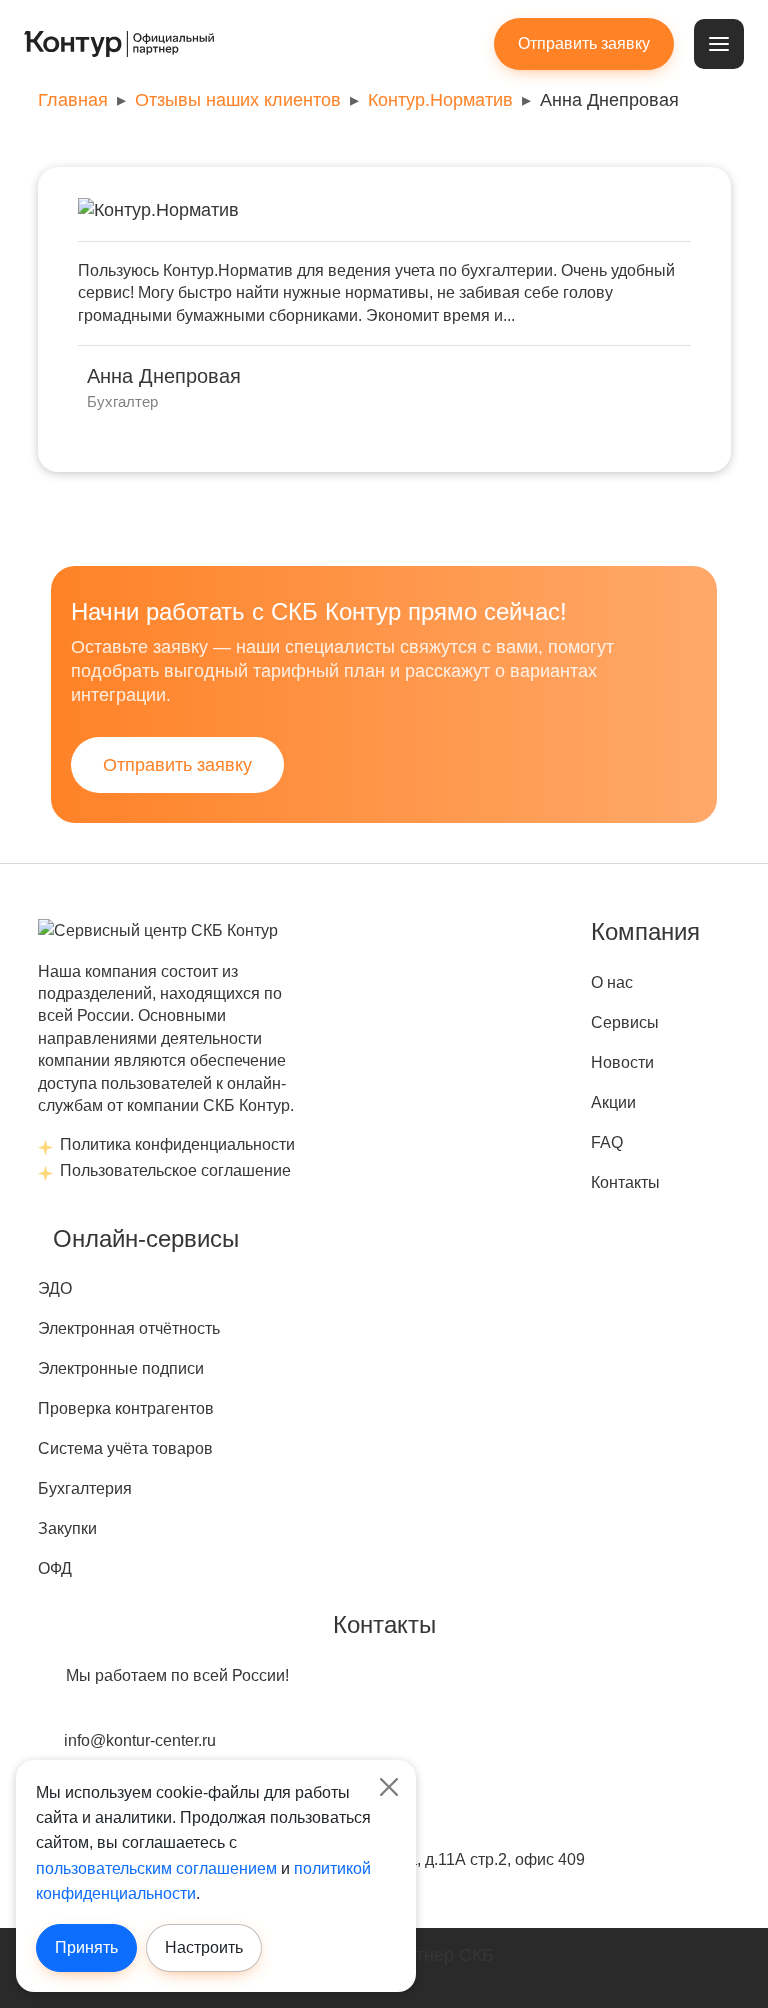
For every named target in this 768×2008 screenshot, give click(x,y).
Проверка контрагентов (126, 1408)
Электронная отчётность (129, 1328)
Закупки (67, 1528)
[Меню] (719, 44)
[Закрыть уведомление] (388, 1787)
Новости (622, 1062)
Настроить (204, 1947)
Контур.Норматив (440, 100)
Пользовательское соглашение (175, 1170)
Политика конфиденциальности (177, 1144)
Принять (86, 1947)
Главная (73, 100)
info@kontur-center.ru (140, 1740)
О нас (612, 982)
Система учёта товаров (125, 1448)
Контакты (625, 1182)
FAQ (607, 1142)
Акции (613, 1102)
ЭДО (55, 1288)
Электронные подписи (121, 1368)
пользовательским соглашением (156, 1868)
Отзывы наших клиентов (238, 100)
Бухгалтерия (85, 1488)
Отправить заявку (177, 765)
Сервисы (625, 1022)
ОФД (55, 1568)
